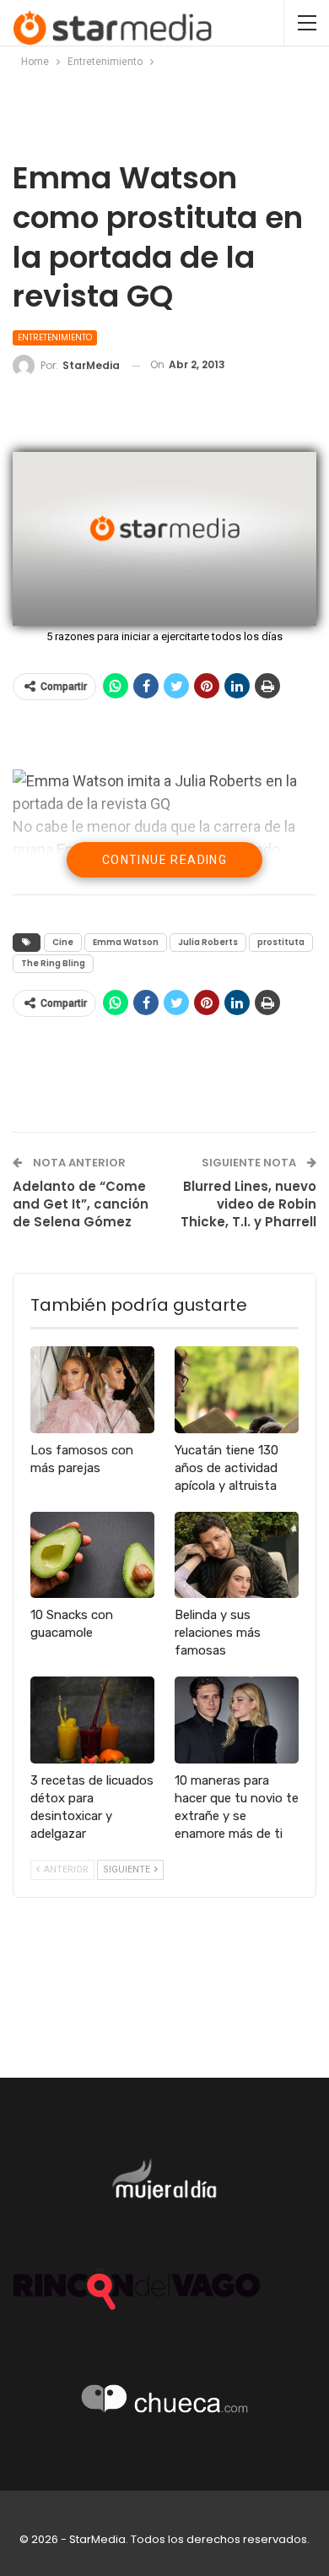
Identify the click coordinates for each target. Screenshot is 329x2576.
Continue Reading (164, 860)
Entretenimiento (55, 337)
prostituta (281, 942)
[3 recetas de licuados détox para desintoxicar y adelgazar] (92, 1720)
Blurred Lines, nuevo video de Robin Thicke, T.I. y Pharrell (248, 1204)
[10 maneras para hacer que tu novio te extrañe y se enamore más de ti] (237, 1720)
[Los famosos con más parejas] (92, 1390)
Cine (63, 942)
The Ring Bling (53, 963)
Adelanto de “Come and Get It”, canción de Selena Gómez (81, 1204)
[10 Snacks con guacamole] (92, 1555)
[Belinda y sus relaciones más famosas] (237, 1555)
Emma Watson (126, 942)
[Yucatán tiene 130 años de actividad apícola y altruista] (237, 1390)
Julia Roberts (208, 942)
